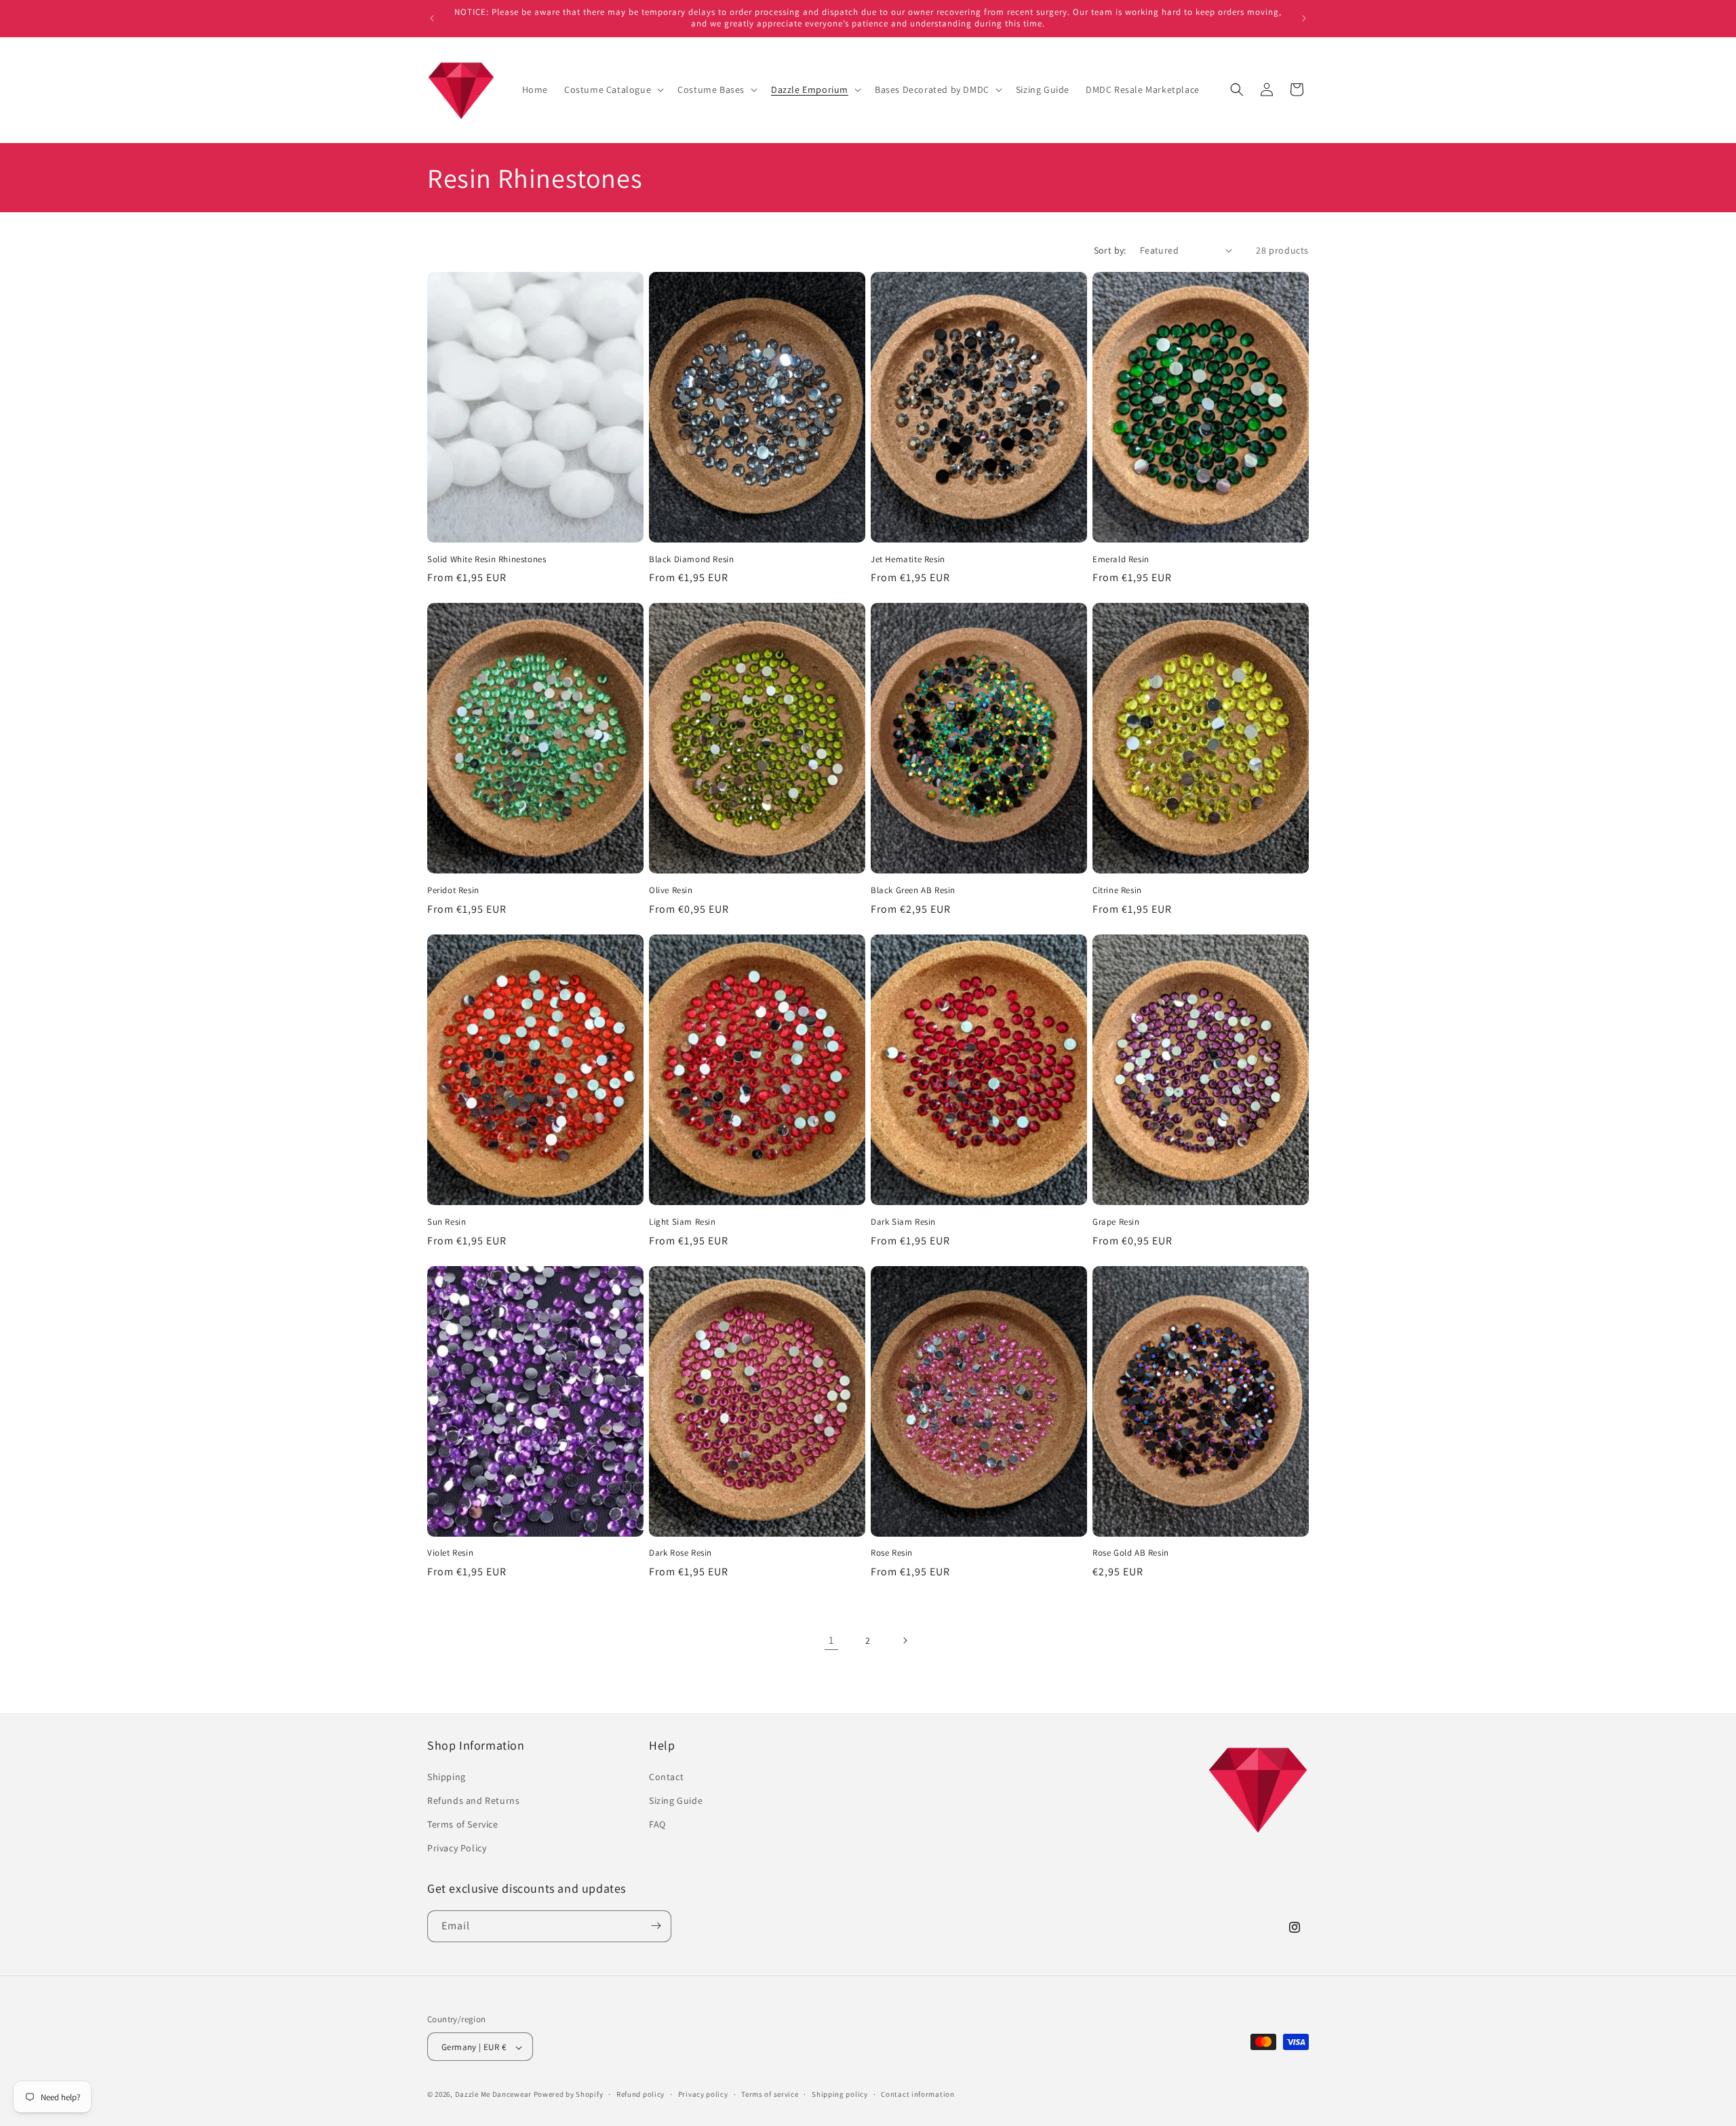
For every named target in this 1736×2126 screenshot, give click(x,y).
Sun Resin (447, 1222)
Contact (666, 1776)
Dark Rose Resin (680, 1553)
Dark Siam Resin (903, 1222)
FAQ (657, 1824)
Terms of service (770, 2094)
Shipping (447, 1776)
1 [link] (831, 1640)
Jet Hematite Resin (908, 559)
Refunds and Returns (473, 1800)
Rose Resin (892, 1553)
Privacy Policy (457, 1848)
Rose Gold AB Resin (1131, 1553)
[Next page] (905, 1640)
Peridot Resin (453, 890)
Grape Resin (1116, 1222)
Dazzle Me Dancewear (493, 2095)
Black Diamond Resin (691, 559)
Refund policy (640, 2094)
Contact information (918, 2094)
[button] (613, 90)
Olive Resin (671, 890)
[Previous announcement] (432, 18)
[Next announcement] (1304, 18)
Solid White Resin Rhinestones (487, 559)
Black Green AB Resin (913, 890)
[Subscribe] (656, 1926)
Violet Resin (450, 1553)
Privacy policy (703, 2094)
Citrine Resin (1117, 890)
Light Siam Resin (683, 1222)
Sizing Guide (676, 1800)
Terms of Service (463, 1824)
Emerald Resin (1121, 559)
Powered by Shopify (569, 2095)
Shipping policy (840, 2094)
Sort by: (1110, 250)
